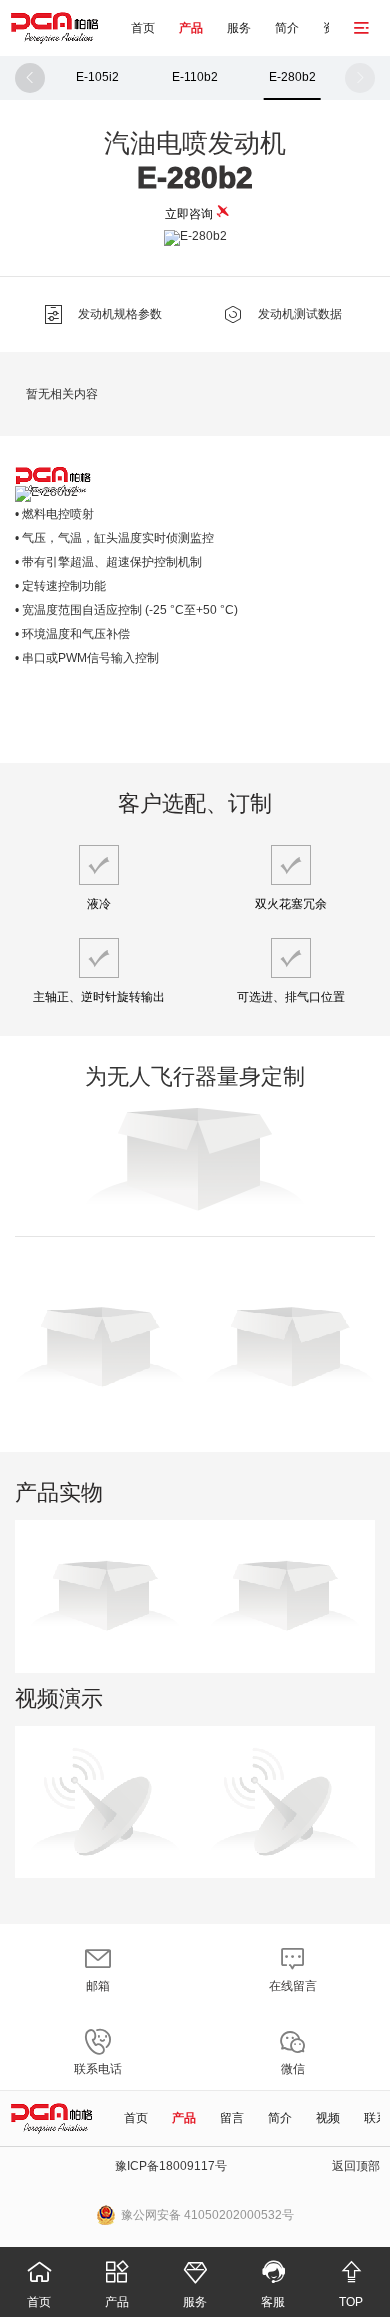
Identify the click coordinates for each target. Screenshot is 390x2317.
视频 (328, 2118)
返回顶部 (356, 2166)
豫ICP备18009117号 (171, 2166)
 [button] (30, 77)
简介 (287, 28)
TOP (351, 2284)
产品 (191, 28)
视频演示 (59, 1698)
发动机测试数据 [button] (282, 314)
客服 (273, 2284)
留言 (232, 2118)
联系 (376, 2118)
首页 (143, 28)
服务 (239, 28)
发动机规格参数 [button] (102, 314)
